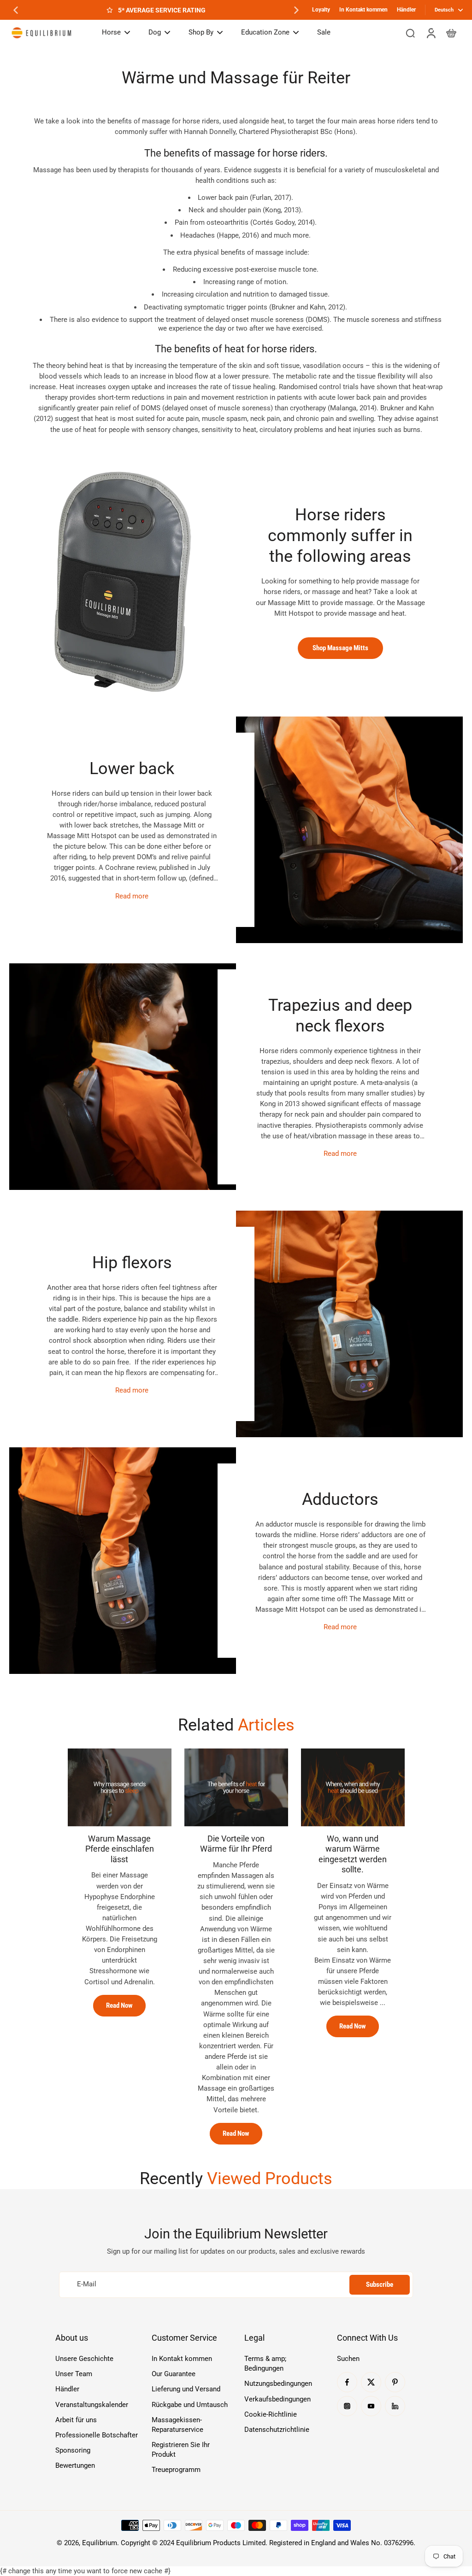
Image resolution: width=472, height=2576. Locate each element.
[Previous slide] (16, 10)
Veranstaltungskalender (92, 2405)
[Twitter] (371, 2382)
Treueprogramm (176, 2470)
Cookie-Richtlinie (271, 2414)
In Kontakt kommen (363, 10)
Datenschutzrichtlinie (277, 2430)
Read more (132, 896)
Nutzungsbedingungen (278, 2384)
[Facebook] (347, 2382)
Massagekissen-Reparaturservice (177, 2425)
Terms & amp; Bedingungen (265, 2363)
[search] (410, 33)
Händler (406, 10)
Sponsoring (73, 2450)
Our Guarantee (174, 2374)
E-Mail (87, 2285)
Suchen (348, 2359)
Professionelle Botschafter (97, 2435)
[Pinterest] (395, 2382)
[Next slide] (296, 10)
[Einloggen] (431, 33)
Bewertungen (75, 2465)
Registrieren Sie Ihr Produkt (181, 2450)
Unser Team (74, 2374)
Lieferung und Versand (186, 2389)
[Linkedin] (395, 2406)
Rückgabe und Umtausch (190, 2405)
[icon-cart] (451, 33)
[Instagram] (347, 2406)
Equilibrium (100, 2543)
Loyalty (321, 10)
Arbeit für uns (76, 2420)
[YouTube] (371, 2406)
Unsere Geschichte (84, 2359)
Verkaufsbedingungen (277, 2399)
